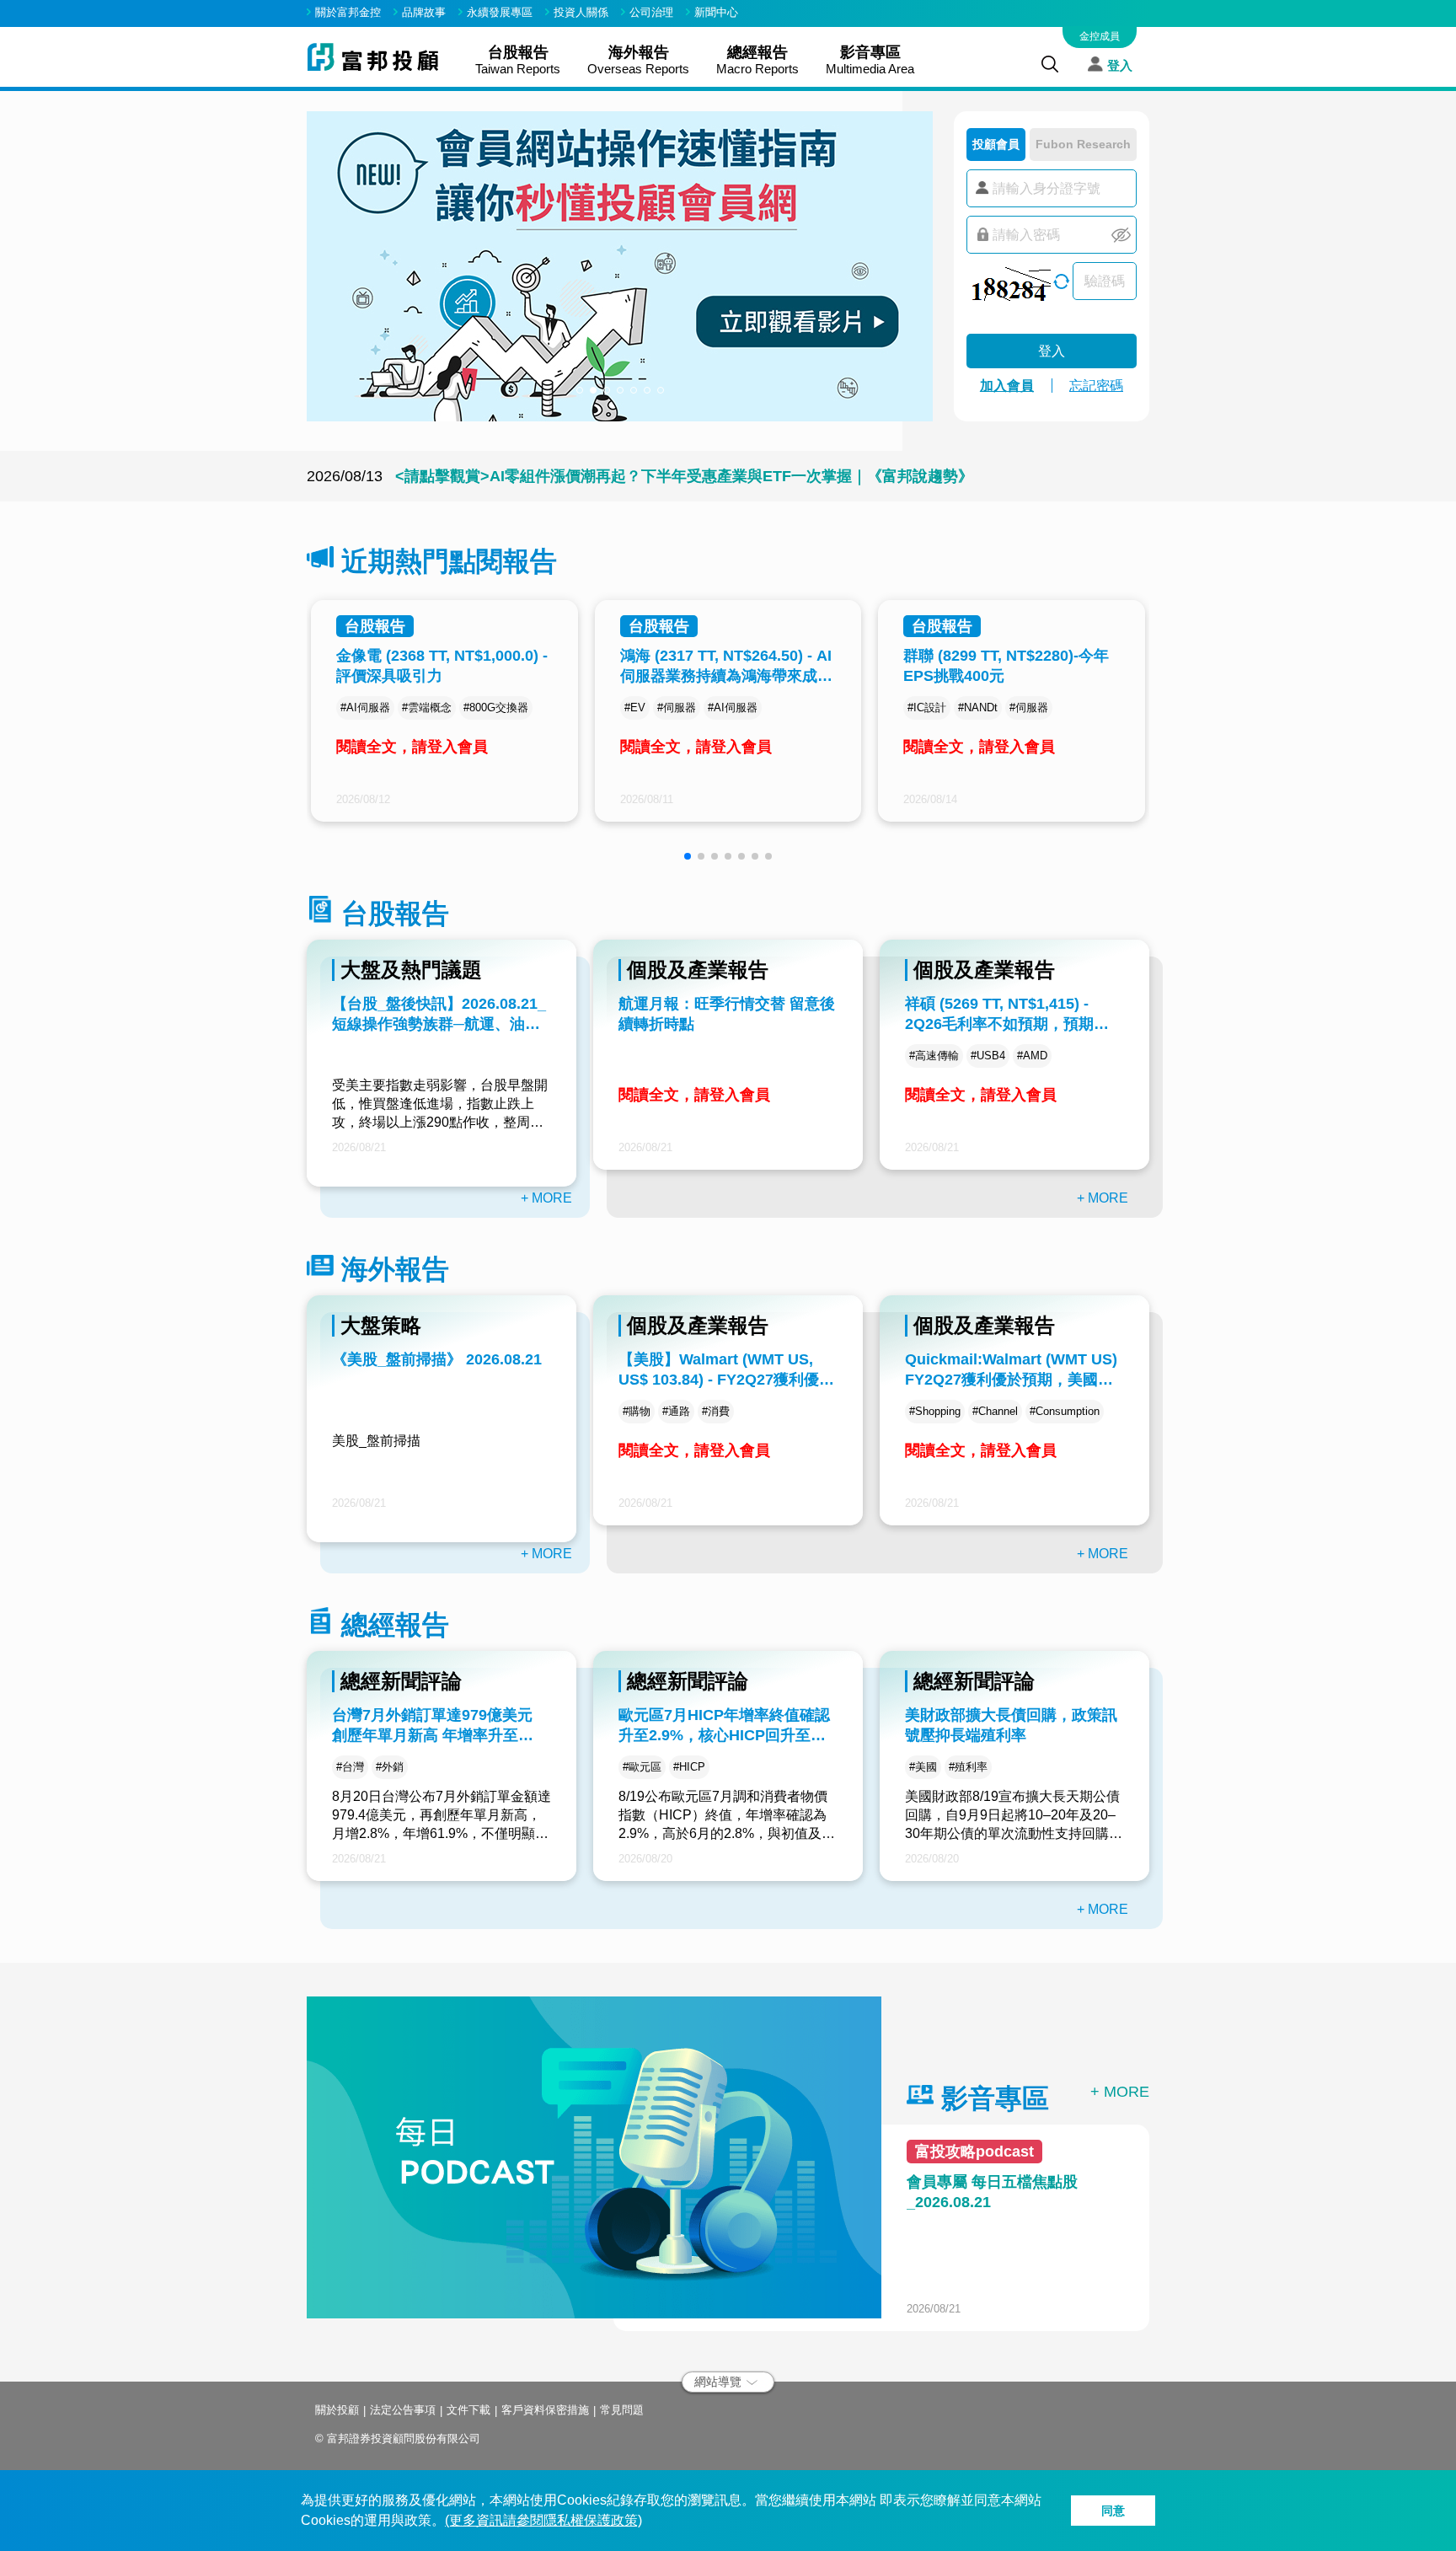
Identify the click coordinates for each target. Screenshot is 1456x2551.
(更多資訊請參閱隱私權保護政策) (543, 2520)
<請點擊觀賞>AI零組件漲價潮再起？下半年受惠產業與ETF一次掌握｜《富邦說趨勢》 (684, 480)
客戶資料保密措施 (545, 2410)
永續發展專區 (500, 12)
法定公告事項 (403, 2410)
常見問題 (622, 2410)
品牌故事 (424, 12)
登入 (1120, 64)
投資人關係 (581, 12)
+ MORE (546, 1198)
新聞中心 (716, 12)
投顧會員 (996, 144)
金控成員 (1100, 36)
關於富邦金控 (348, 12)
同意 (1113, 2511)
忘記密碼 (1096, 386)
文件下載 (468, 2410)
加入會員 (1007, 386)
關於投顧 (337, 2410)
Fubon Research (1083, 144)
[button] (580, 390)
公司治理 (651, 12)
